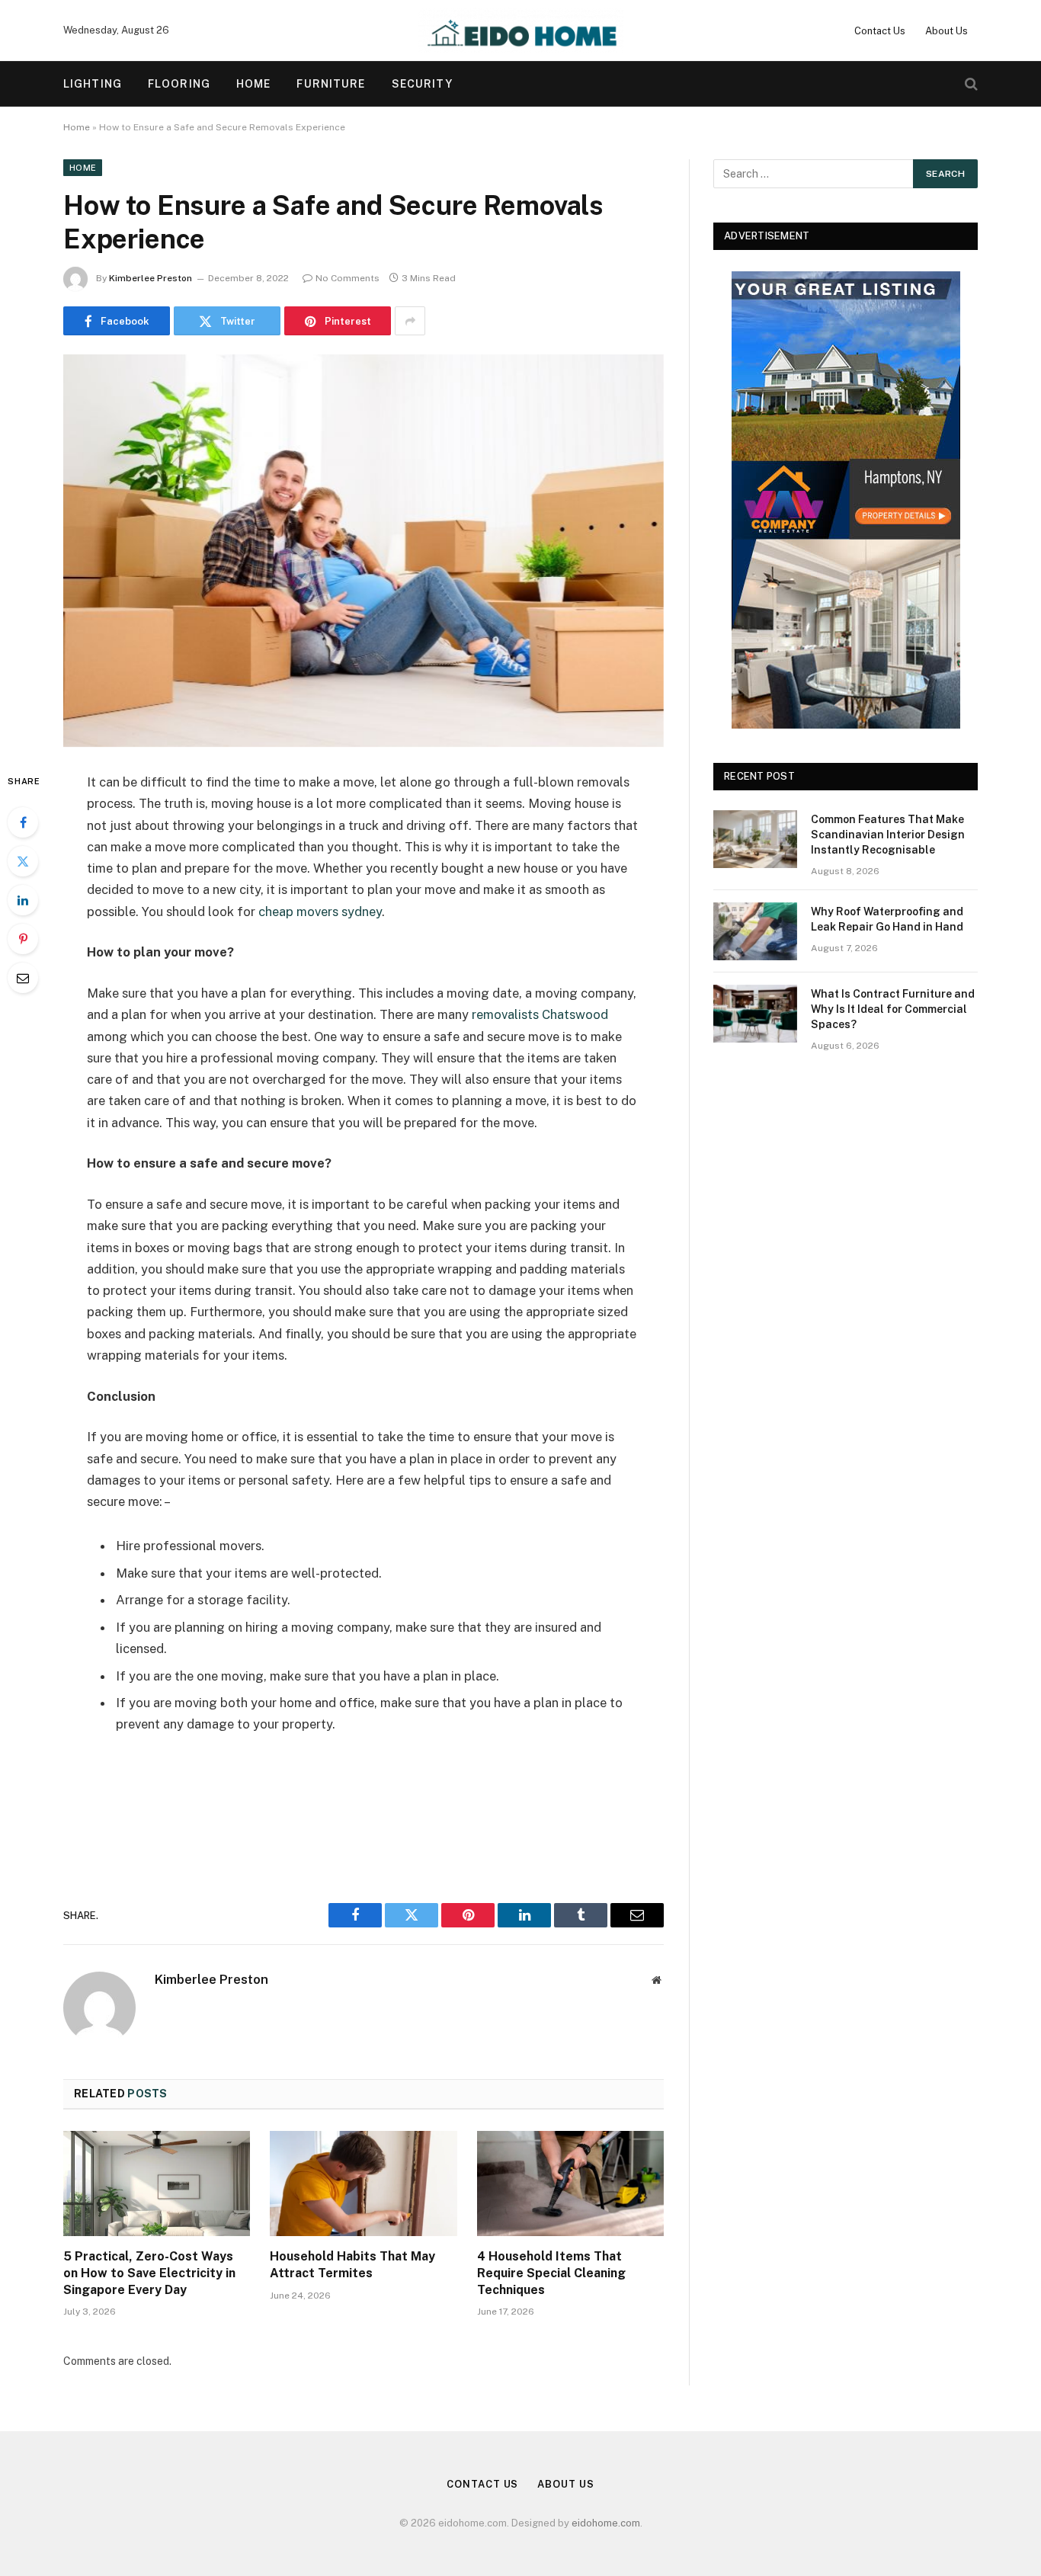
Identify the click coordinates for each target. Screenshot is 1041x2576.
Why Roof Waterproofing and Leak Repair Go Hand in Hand (887, 919)
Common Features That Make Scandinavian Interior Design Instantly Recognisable (888, 835)
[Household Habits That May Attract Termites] (363, 2184)
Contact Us (880, 31)
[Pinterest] (23, 939)
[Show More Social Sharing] (410, 321)
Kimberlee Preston (151, 278)
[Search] (970, 84)
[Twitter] (23, 861)
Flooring (179, 84)
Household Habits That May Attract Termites (352, 2265)
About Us (947, 31)
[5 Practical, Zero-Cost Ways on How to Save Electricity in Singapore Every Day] (157, 2184)
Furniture (331, 84)
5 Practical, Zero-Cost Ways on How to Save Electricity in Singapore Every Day (149, 2273)
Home (253, 84)
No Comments (348, 278)
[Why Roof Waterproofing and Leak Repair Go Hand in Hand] (755, 931)
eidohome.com (606, 2523)
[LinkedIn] (23, 900)
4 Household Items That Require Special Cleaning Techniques (551, 2273)
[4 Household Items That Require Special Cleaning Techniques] (570, 2184)
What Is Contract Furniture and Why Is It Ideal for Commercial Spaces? (893, 1009)
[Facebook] (23, 822)
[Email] (23, 978)
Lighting (93, 84)
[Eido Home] (521, 30)
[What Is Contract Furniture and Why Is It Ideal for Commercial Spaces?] (755, 1014)
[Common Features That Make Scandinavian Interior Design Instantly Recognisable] (755, 839)
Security (423, 84)
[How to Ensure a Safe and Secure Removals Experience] (364, 551)
